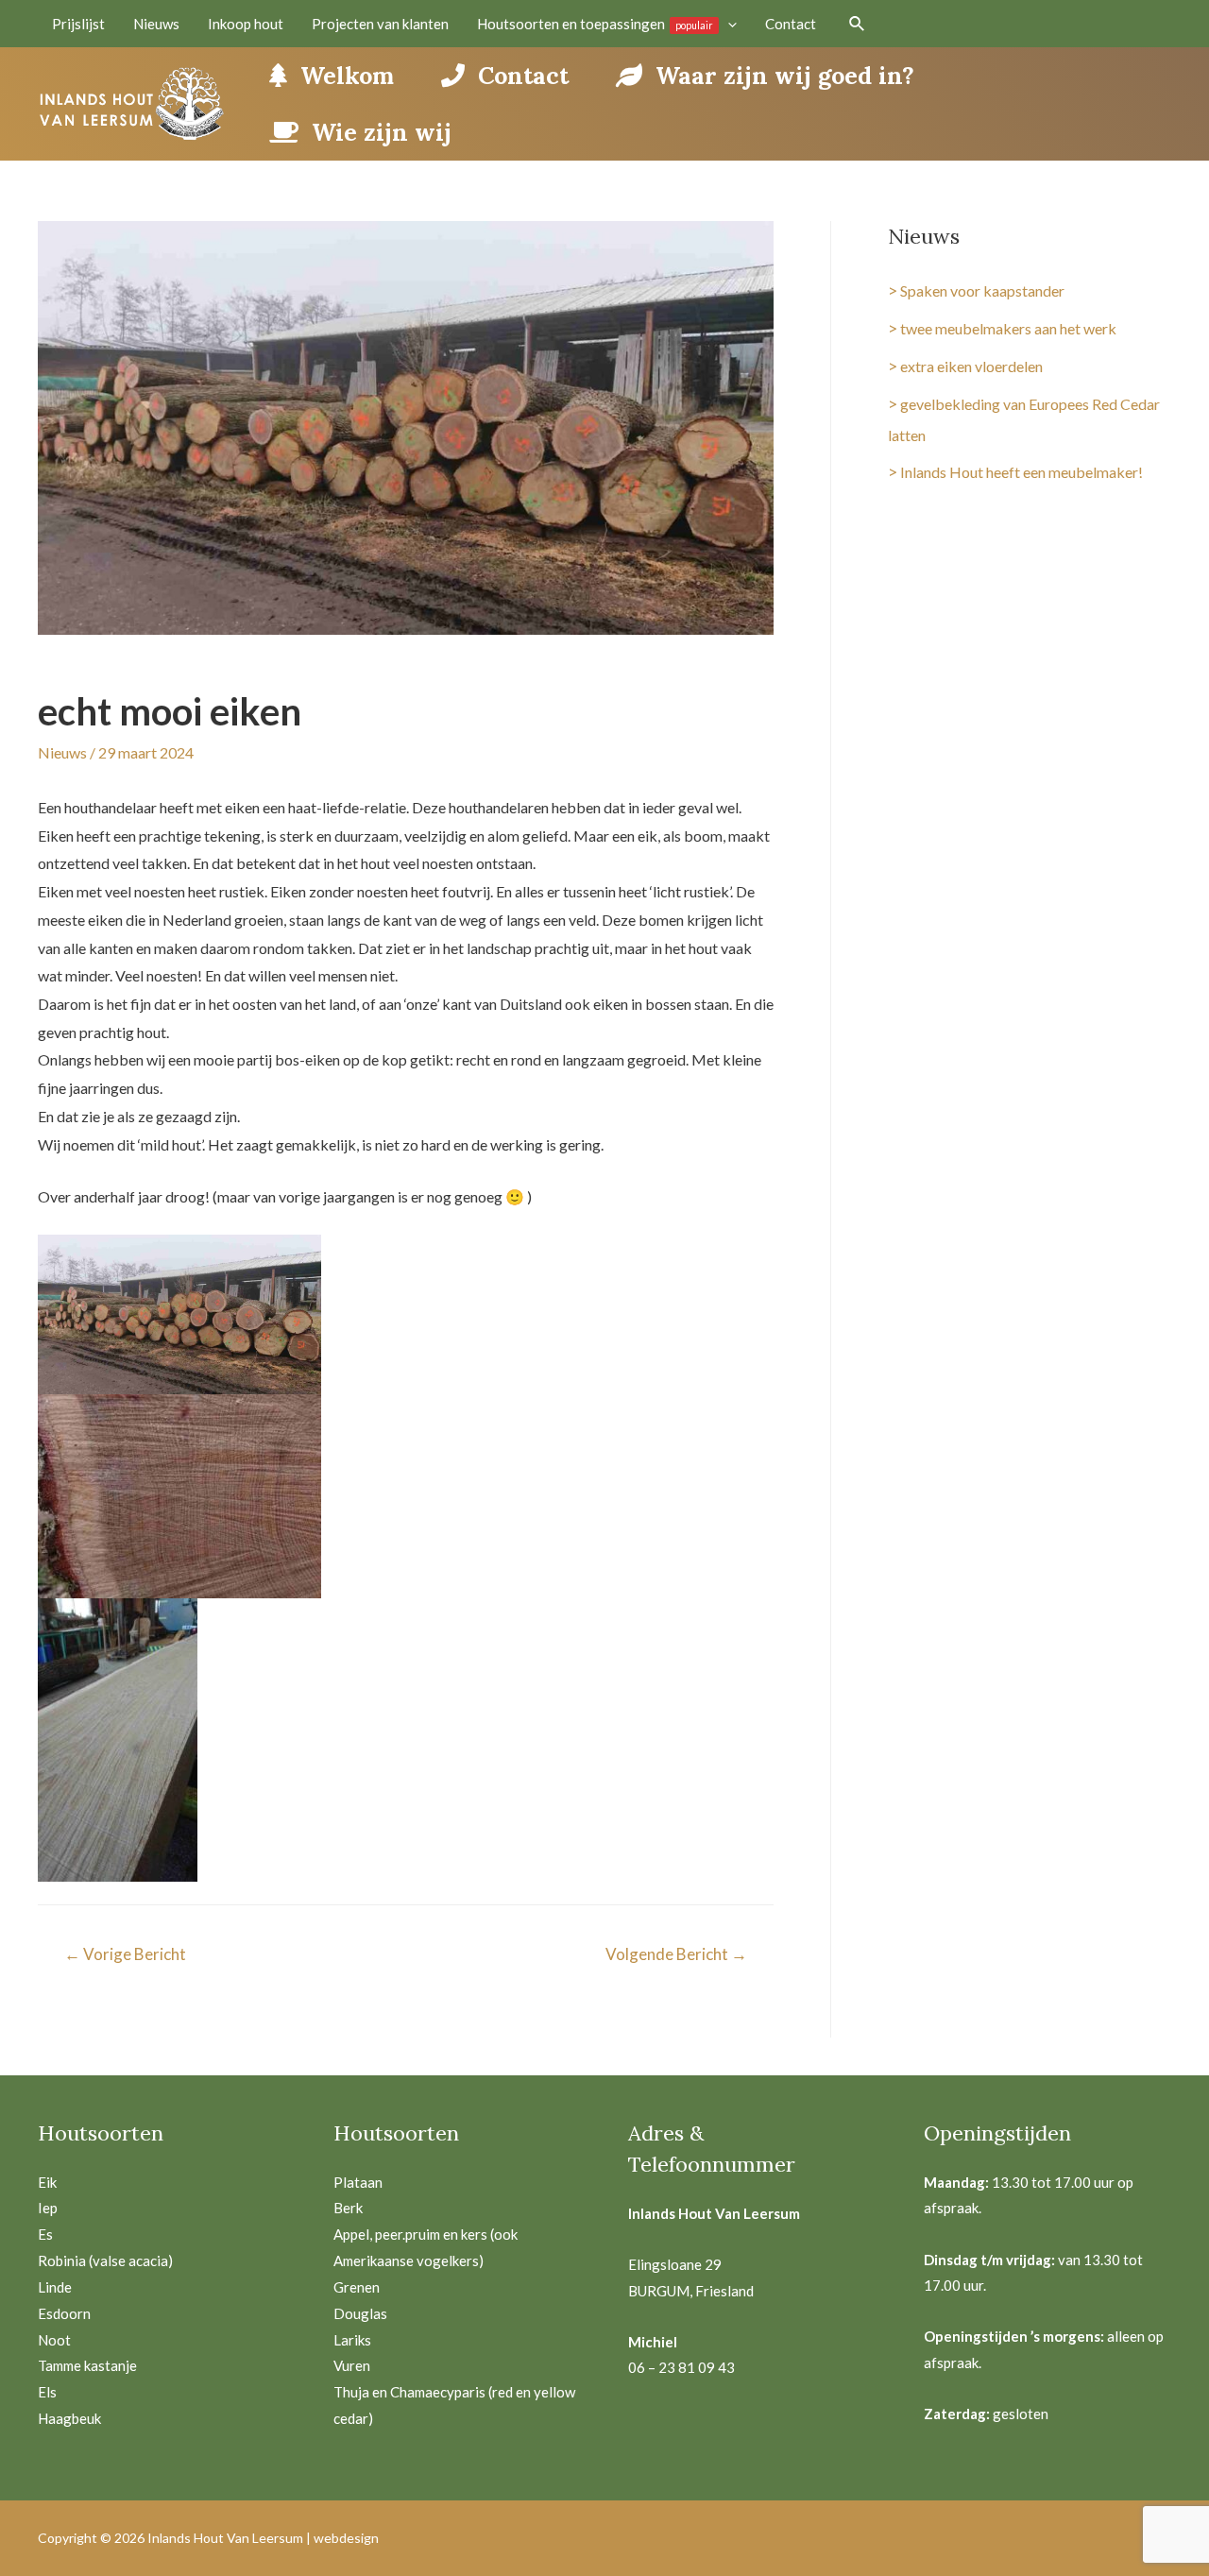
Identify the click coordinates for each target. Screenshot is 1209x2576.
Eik (47, 2182)
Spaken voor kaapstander (982, 290)
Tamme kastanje (87, 2365)
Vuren (352, 2365)
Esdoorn (64, 2313)
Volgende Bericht (676, 1954)
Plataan (358, 2182)
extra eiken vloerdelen (971, 366)
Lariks (352, 2340)
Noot (54, 2340)
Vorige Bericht (125, 1954)
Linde (55, 2287)
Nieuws (62, 752)
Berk (348, 2208)
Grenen (357, 2287)
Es (45, 2234)
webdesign (346, 2538)
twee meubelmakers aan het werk (1008, 328)
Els (47, 2392)
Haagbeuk (69, 2418)
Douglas (360, 2313)
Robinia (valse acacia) (105, 2260)
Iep (48, 2208)
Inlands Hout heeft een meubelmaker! (1022, 472)
